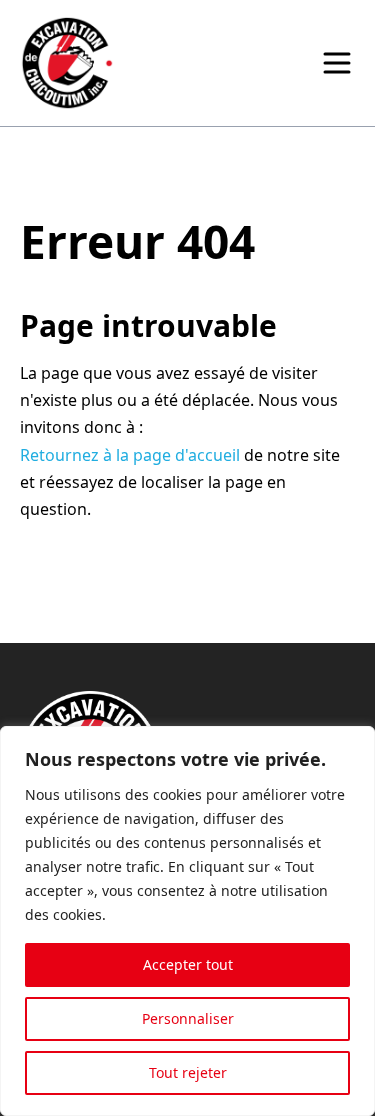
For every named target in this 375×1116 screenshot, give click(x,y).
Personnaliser (188, 1018)
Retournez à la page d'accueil (130, 455)
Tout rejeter (188, 1072)
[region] (187, 921)
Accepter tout (188, 964)
